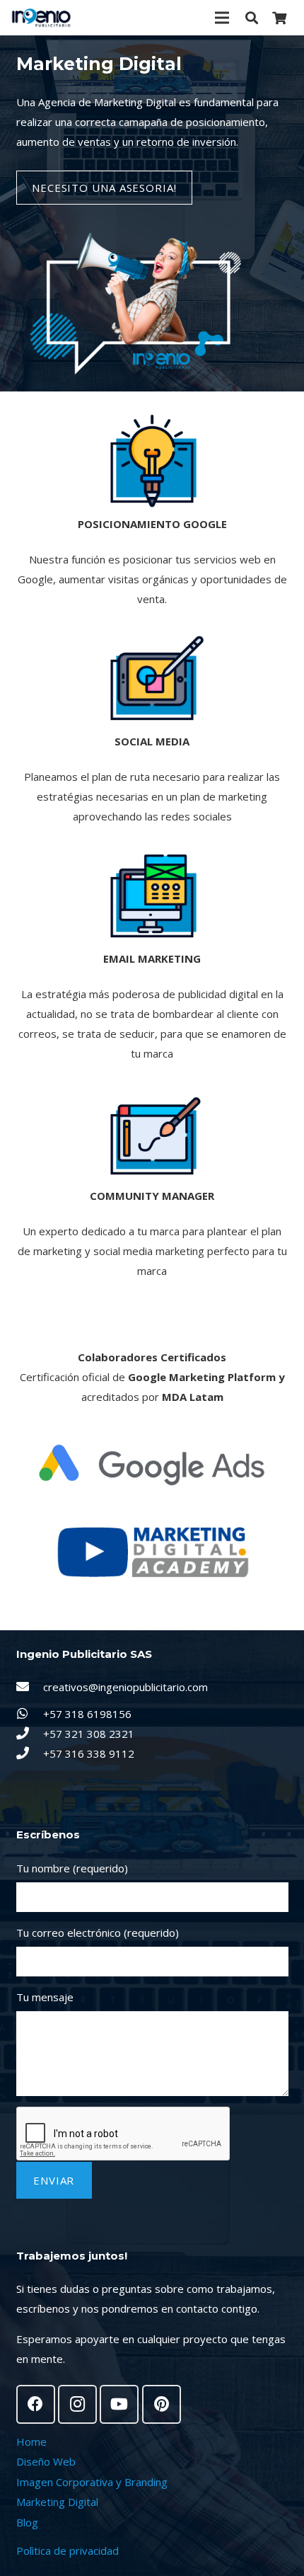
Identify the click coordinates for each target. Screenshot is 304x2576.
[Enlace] (41, 18)
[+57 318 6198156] (30, 1714)
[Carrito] (279, 18)
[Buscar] (252, 18)
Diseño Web (46, 2461)
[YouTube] (119, 2404)
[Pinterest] (162, 2404)
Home (31, 2442)
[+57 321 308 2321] (30, 1734)
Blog (27, 2522)
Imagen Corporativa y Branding (92, 2482)
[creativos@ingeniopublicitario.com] (30, 1687)
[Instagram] (77, 2404)
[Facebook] (36, 2404)
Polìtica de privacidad (68, 2551)
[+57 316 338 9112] (30, 1753)
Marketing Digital (57, 2502)
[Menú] (222, 18)
